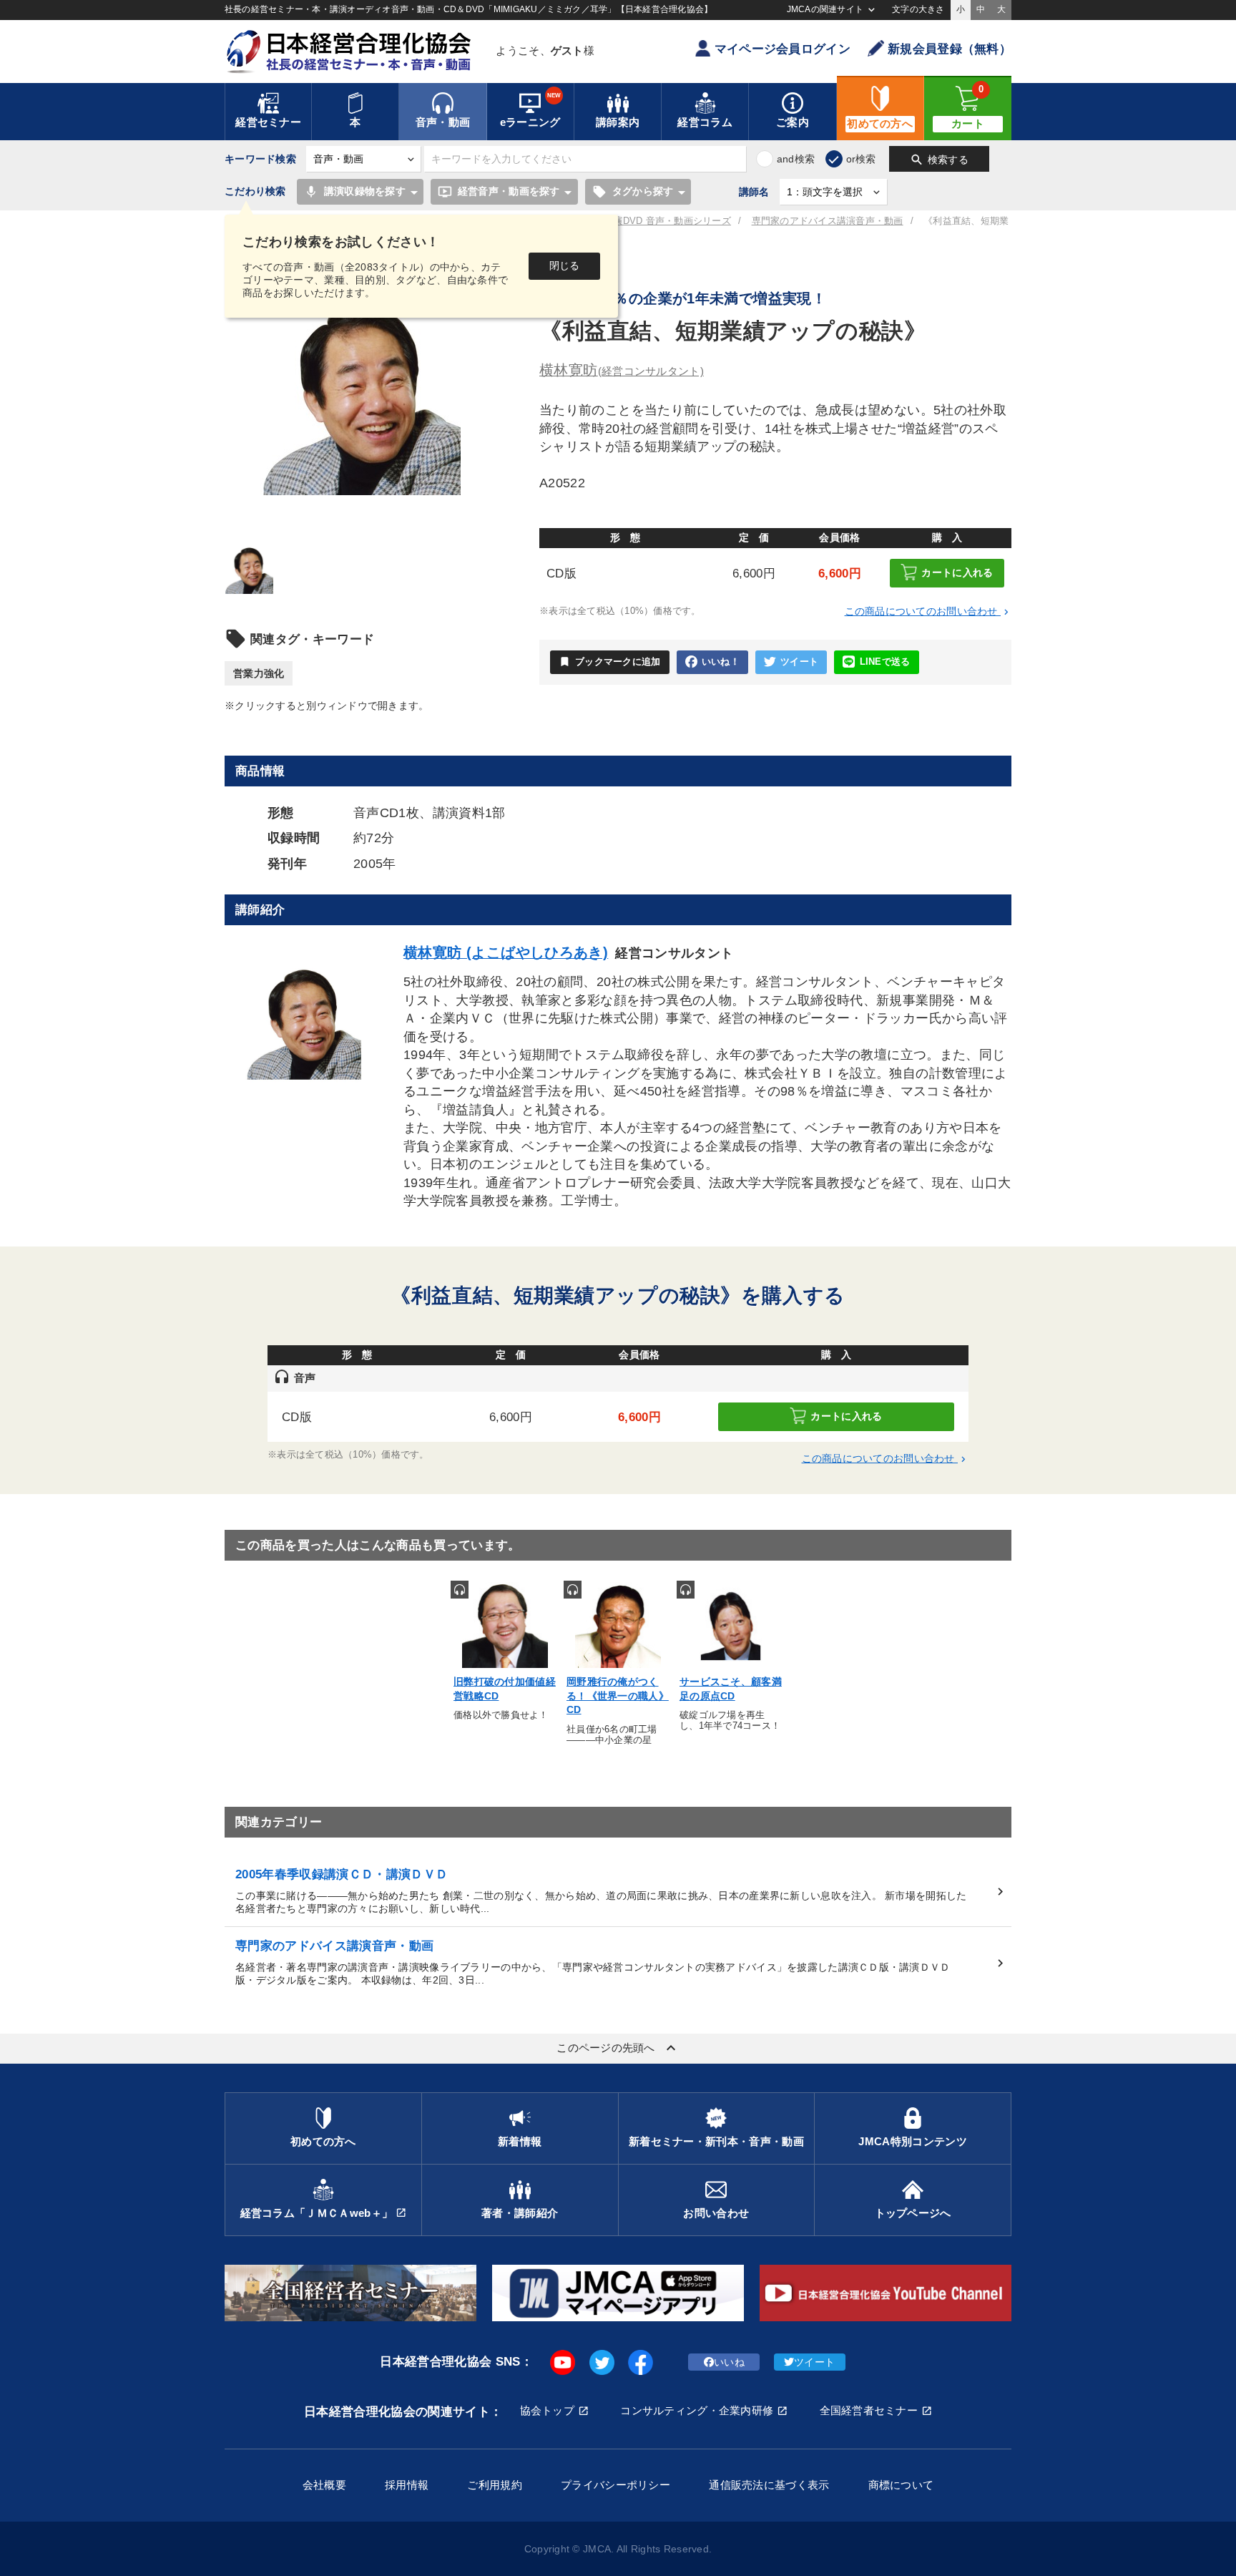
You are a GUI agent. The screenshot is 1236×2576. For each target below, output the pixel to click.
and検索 (796, 159)
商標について (901, 2485)
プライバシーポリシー (615, 2485)
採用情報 (407, 2485)
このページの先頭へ (618, 2048)
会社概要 (324, 2485)
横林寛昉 (622, 370)
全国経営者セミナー (869, 2410)
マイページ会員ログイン (783, 49)
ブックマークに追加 (610, 662)
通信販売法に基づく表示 (769, 2485)
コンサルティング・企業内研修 (697, 2410)
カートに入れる (957, 572)
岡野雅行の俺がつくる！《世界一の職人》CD (618, 1696)
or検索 (861, 159)
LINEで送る (885, 662)
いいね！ (721, 662)
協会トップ (547, 2410)
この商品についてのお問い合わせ (928, 611)
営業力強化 (259, 673)
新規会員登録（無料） (950, 49)
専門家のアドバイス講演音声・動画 (828, 221)
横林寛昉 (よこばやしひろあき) (506, 952)
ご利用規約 (494, 2485)
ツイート (799, 662)
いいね (729, 2362)
